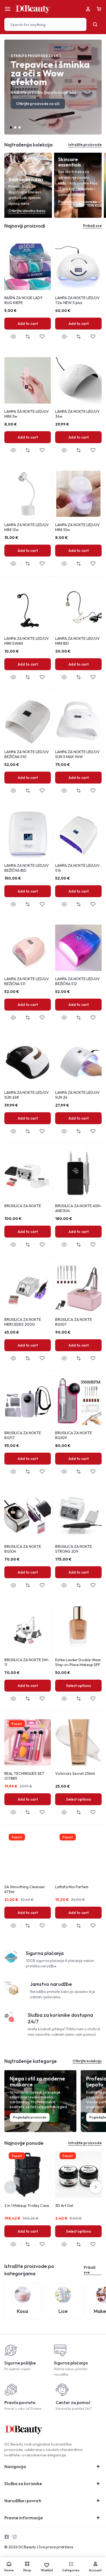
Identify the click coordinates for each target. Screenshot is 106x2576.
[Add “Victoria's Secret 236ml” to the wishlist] (93, 1812)
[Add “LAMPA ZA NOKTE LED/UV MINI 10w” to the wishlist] (93, 564)
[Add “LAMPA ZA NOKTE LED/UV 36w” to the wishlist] (93, 450)
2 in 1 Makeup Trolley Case (27, 2206)
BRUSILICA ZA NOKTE (23, 1206)
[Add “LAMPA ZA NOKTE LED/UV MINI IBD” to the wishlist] (93, 677)
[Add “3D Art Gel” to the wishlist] (93, 2244)
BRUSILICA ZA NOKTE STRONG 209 (74, 1549)
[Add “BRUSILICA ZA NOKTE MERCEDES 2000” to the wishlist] (42, 1358)
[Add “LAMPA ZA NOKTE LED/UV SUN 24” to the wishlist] (93, 1131)
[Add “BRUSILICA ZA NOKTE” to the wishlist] (42, 1245)
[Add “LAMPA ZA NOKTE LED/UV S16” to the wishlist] (93, 904)
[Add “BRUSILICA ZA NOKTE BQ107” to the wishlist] (93, 1358)
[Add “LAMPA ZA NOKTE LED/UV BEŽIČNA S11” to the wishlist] (42, 1018)
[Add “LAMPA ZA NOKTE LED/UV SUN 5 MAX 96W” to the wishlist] (93, 791)
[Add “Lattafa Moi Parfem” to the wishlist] (93, 1926)
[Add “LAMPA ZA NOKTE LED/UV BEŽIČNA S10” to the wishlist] (42, 791)
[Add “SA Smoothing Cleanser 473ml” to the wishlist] (42, 1926)
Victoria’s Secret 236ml (75, 1773)
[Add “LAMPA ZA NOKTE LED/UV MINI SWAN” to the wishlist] (42, 677)
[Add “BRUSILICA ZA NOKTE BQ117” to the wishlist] (42, 1472)
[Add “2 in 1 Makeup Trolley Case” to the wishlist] (42, 2244)
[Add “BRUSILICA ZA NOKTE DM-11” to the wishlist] (42, 1699)
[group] (28, 267)
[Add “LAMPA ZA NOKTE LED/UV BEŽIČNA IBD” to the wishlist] (42, 904)
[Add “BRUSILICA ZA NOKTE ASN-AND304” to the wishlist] (93, 1245)
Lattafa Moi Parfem (72, 1887)
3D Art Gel (64, 2206)
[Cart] (99, 9)
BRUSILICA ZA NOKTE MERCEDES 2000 (23, 1322)
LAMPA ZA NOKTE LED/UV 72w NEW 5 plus (77, 300)
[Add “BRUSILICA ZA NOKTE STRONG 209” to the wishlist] (93, 1585)
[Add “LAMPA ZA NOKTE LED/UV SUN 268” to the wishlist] (42, 1131)
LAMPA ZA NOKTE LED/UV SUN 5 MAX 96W (77, 754)
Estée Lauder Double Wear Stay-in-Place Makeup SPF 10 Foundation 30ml (78, 1665)
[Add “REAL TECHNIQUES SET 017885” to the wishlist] (42, 1812)
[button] (11, 127)
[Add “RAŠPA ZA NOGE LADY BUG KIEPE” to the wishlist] (42, 337)
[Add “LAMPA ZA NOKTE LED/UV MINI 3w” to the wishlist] (42, 450)
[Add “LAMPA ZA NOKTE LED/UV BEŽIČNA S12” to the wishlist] (93, 1018)
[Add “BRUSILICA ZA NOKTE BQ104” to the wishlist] (42, 1585)
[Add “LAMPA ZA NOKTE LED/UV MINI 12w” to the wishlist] (42, 564)
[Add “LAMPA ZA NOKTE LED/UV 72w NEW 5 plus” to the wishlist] (93, 337)
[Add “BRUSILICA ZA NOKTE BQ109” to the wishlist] (93, 1472)
